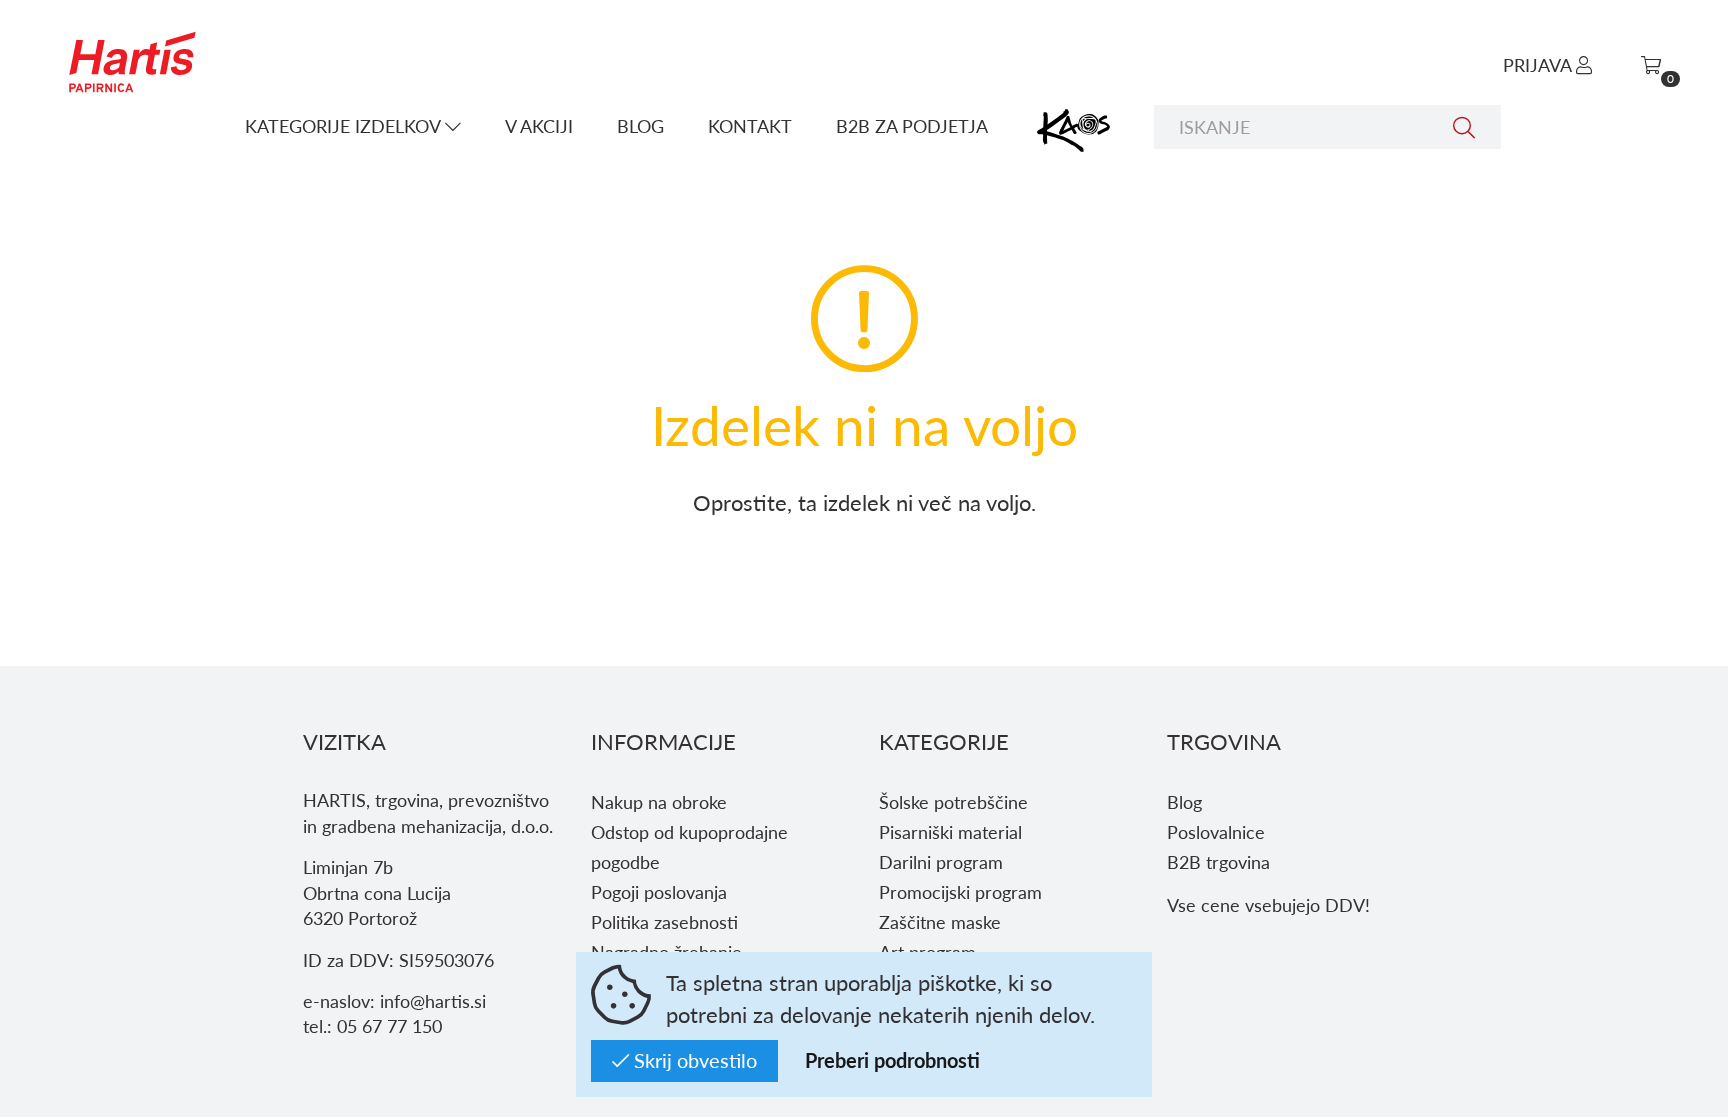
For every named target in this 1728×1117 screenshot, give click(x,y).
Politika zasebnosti (664, 921)
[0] (1651, 64)
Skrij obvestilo (693, 1060)
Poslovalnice (1216, 831)
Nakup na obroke (659, 801)
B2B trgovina (1218, 861)
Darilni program (941, 861)
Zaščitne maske (940, 921)
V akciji (539, 125)
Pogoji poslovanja (659, 891)
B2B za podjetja (912, 125)
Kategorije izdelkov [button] (345, 125)
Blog (640, 125)
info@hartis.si (433, 1000)
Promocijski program (960, 891)
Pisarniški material (950, 831)
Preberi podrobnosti (892, 1060)
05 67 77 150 (389, 1025)
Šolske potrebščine (953, 801)
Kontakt (750, 125)
